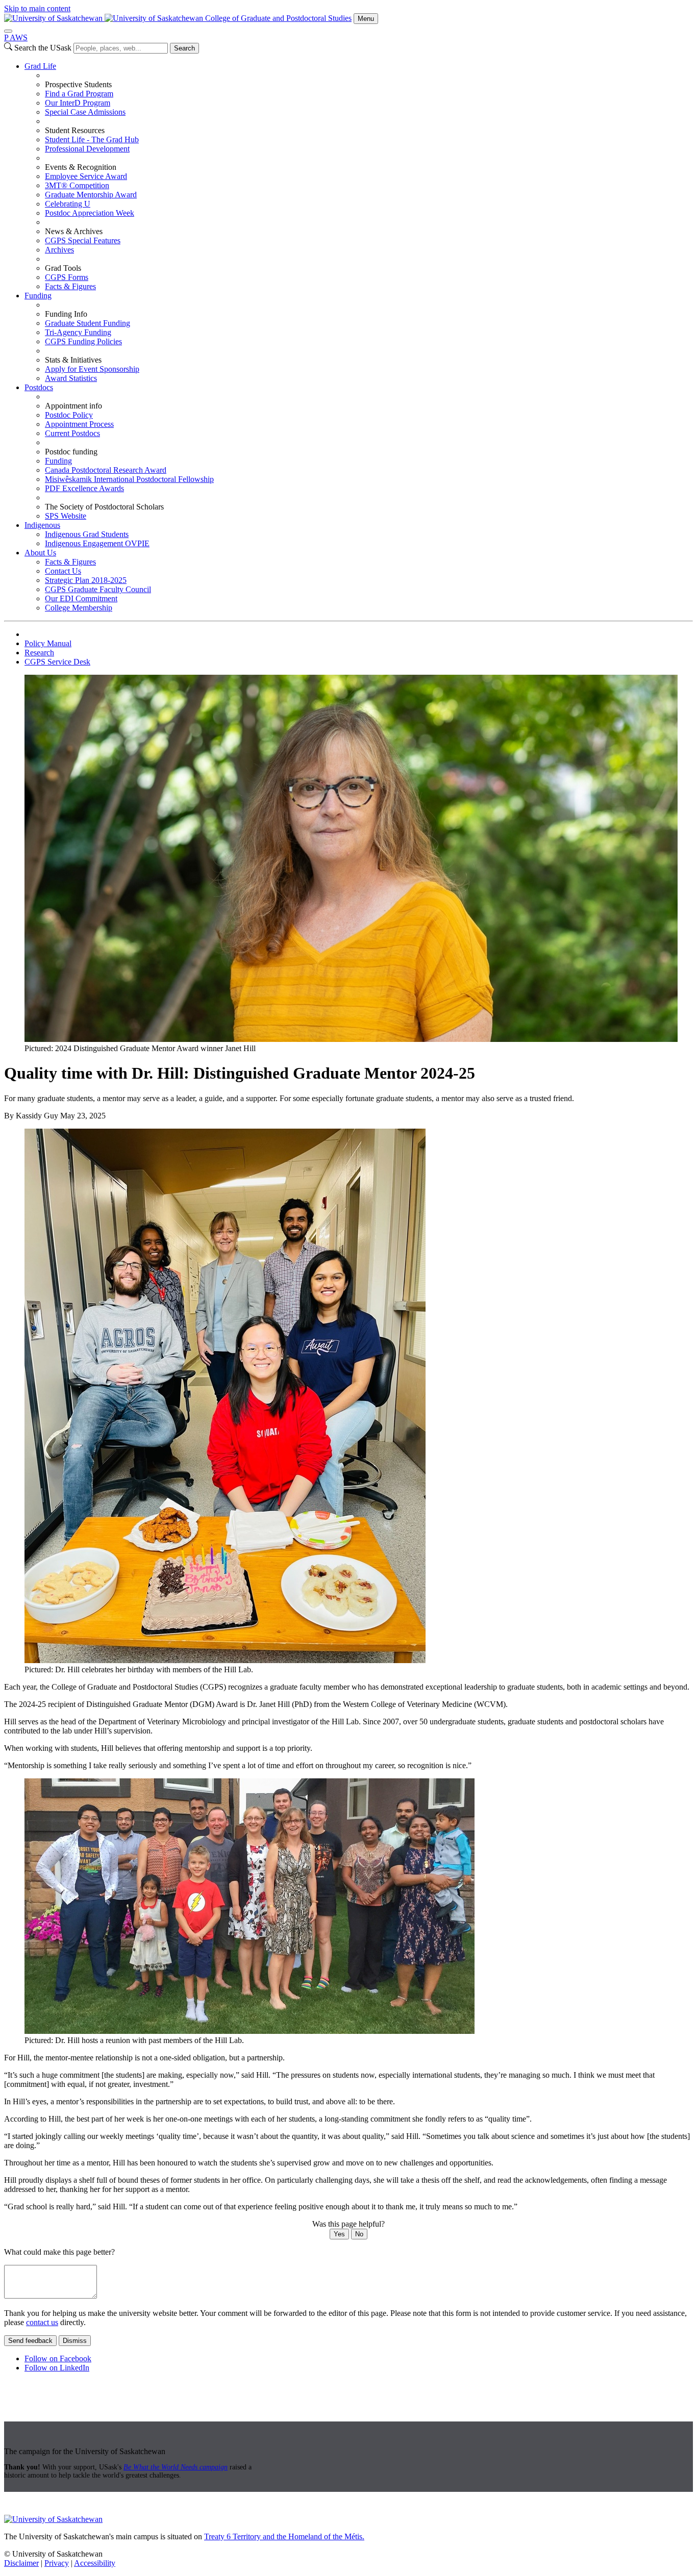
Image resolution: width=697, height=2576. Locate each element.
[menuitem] (359, 176)
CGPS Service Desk (57, 662)
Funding (38, 296)
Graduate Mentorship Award (91, 195)
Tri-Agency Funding (78, 332)
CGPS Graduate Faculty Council (98, 589)
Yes (339, 2234)
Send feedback (30, 2341)
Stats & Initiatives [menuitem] (73, 360)
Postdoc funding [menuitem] (71, 452)
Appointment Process (79, 424)
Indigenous (42, 525)
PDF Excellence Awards (84, 488)
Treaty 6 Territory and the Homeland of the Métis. (284, 2536)
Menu (366, 19)
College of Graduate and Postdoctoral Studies (278, 18)
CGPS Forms (67, 277)
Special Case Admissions (85, 112)
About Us (40, 553)
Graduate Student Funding (88, 323)
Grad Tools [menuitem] (63, 268)
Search (184, 48)
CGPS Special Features (83, 240)
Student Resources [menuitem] (75, 130)
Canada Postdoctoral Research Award (106, 470)
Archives (59, 250)
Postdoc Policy (69, 415)
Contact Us (63, 571)
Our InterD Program (78, 103)
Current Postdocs (72, 433)
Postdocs (39, 387)
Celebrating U (68, 204)
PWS (16, 37)
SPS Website (66, 516)
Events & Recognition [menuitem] (81, 167)
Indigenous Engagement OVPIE (97, 543)
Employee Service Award (86, 176)
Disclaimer (21, 2563)
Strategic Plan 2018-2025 (86, 580)
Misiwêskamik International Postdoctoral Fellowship (129, 479)
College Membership (79, 608)
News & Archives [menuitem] (74, 231)
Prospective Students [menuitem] (78, 84)
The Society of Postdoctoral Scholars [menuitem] (104, 507)
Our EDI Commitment (81, 598)
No (359, 2234)
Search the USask (43, 48)
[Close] (8, 31)
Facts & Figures (70, 286)
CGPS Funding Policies (83, 341)
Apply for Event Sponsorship (92, 369)
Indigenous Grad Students (87, 534)
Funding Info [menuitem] (66, 314)
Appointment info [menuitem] (73, 406)
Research (39, 653)
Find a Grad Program (79, 94)
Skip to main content (37, 8)
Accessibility (95, 2563)
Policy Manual (48, 643)
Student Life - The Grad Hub (92, 139)
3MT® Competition (77, 185)
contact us (42, 2322)
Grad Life (40, 66)
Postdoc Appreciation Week (90, 213)
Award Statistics (71, 378)
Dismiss (75, 2341)
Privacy (57, 2563)
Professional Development (87, 149)
